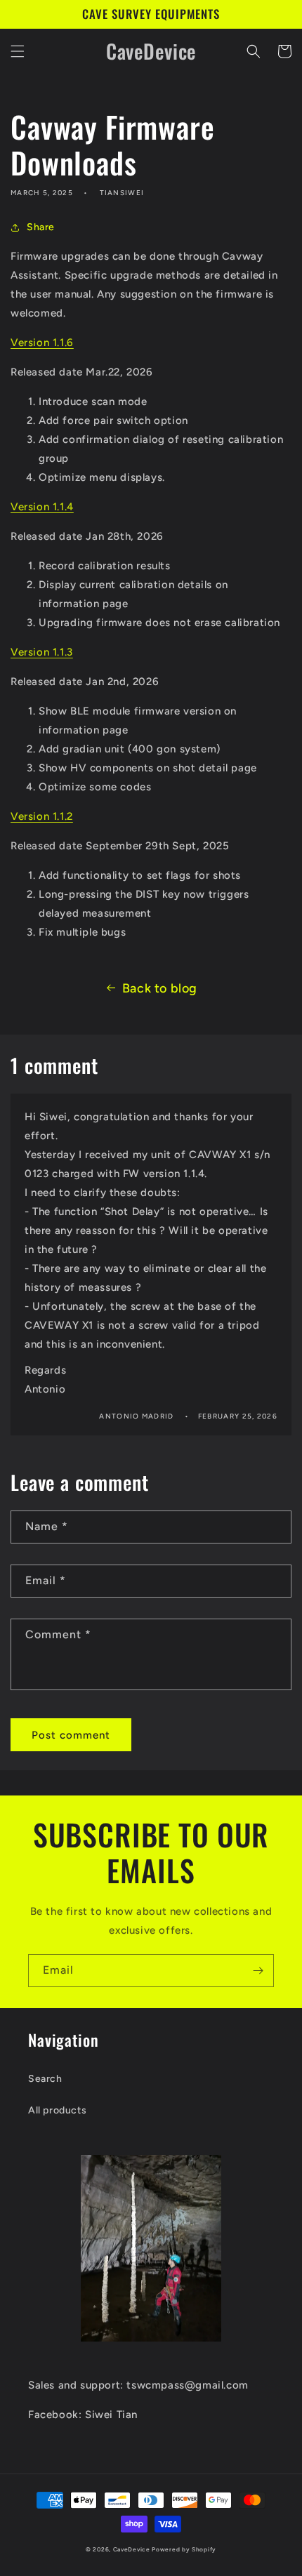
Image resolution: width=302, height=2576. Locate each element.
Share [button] (41, 227)
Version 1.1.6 (42, 343)
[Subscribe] (258, 1971)
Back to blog (160, 988)
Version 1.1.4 (42, 507)
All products (57, 2110)
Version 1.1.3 (42, 652)
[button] (18, 51)
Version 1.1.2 (42, 816)
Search (45, 2079)
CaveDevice (132, 2549)
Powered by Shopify (184, 2549)
